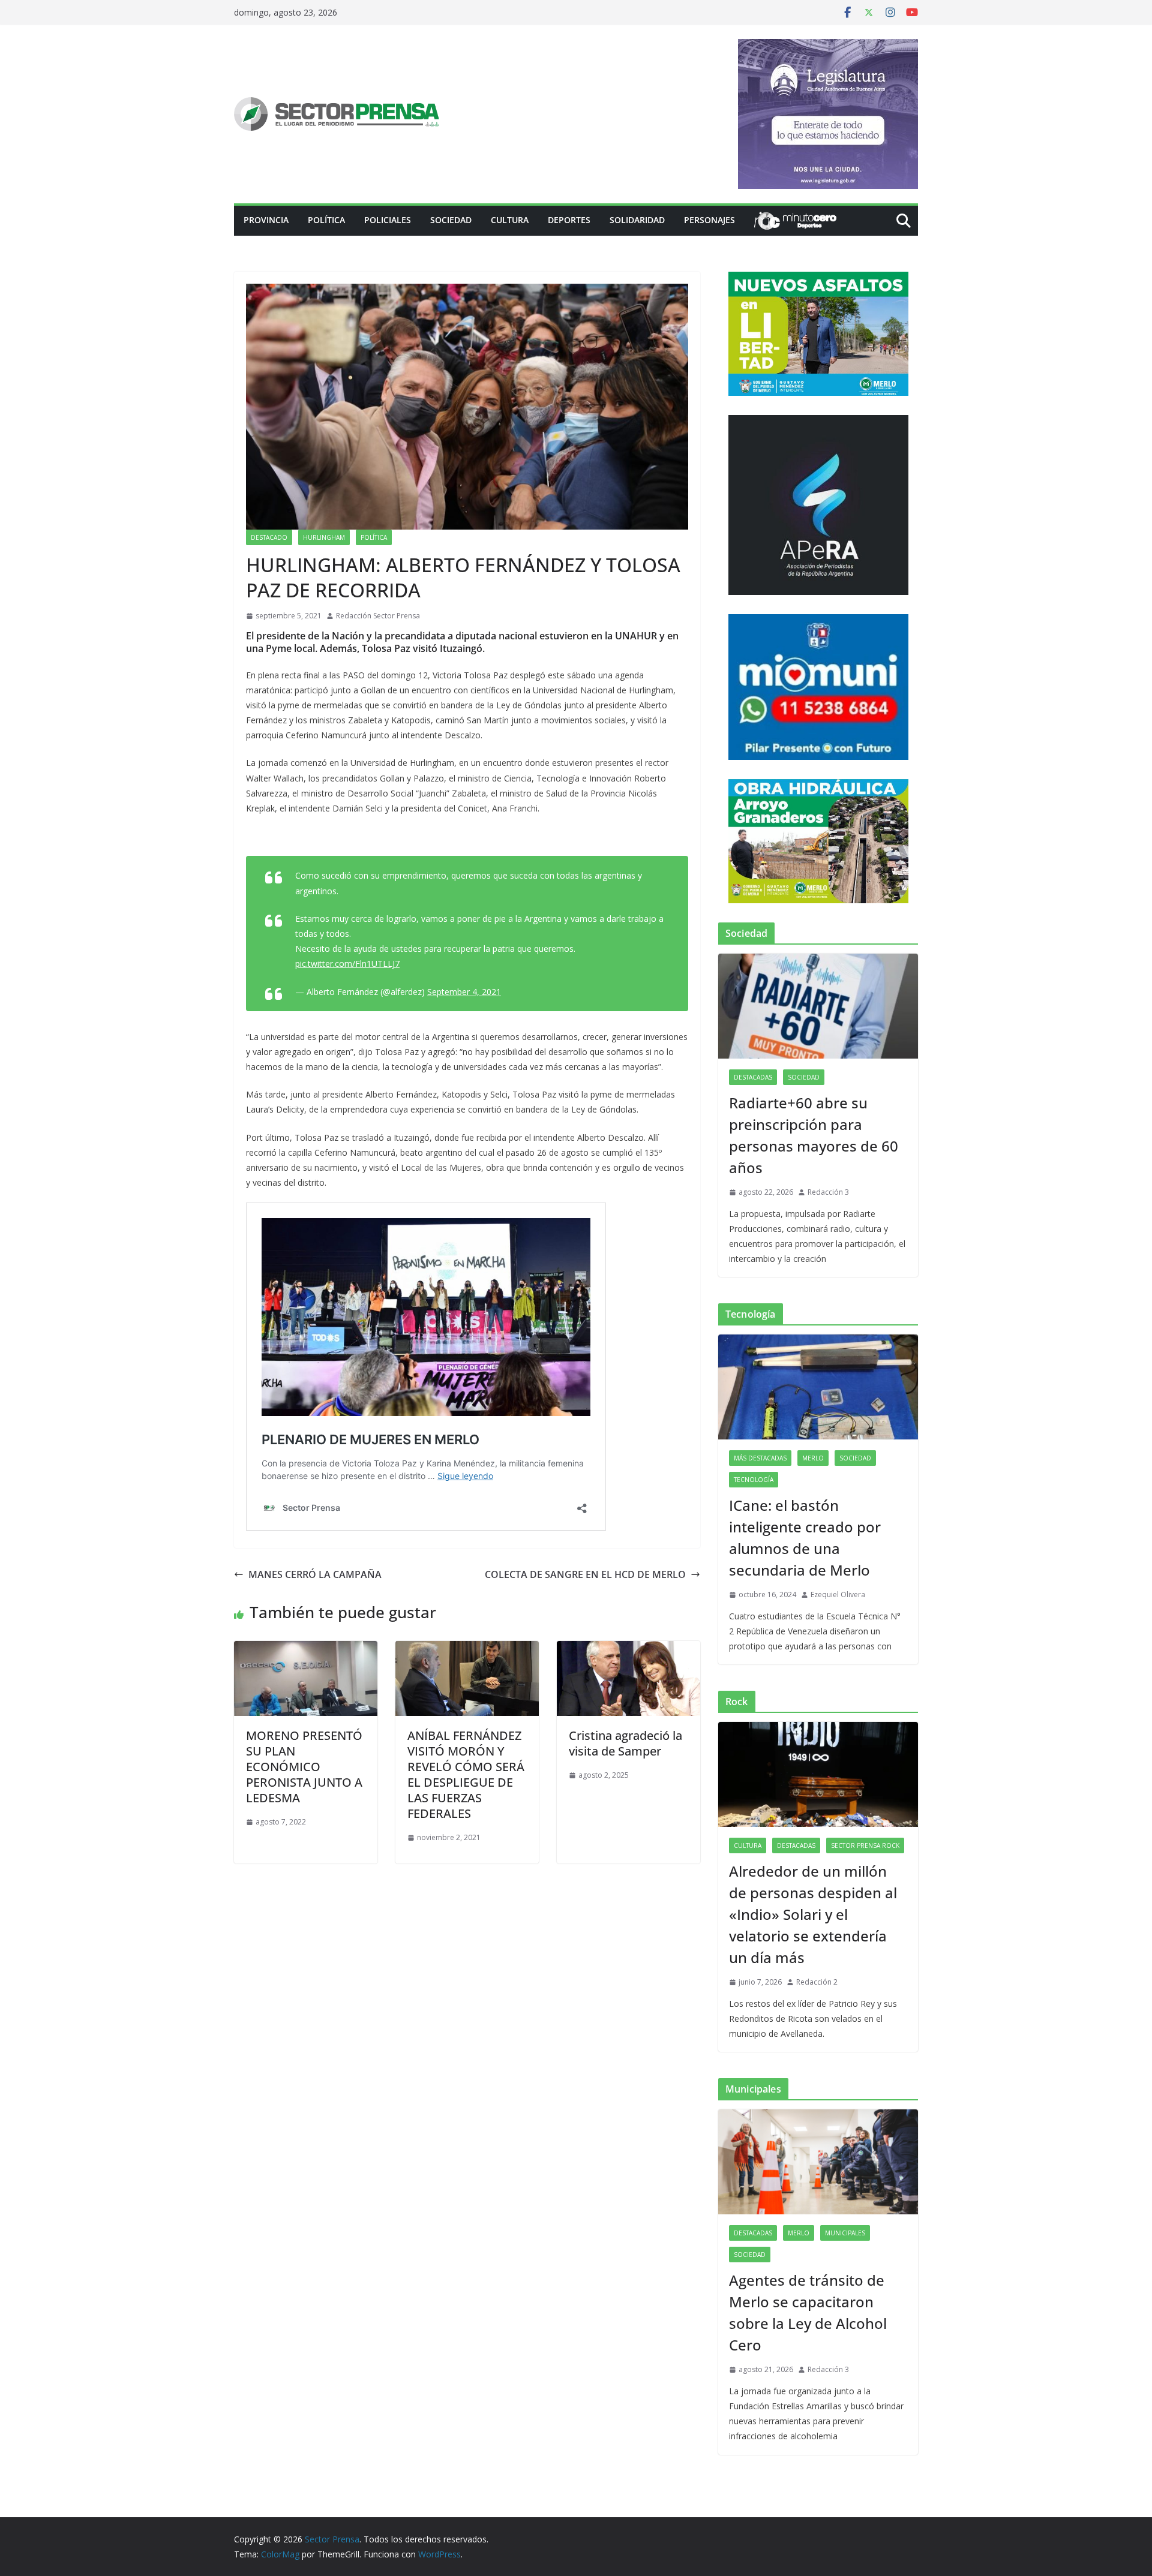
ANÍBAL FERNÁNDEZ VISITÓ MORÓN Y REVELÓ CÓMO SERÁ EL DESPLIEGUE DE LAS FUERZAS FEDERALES (466, 1774)
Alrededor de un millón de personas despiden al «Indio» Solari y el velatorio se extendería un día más (813, 1914)
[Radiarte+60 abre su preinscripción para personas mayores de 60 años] (818, 1006)
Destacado (269, 537)
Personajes (709, 220)
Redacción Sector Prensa (378, 616)
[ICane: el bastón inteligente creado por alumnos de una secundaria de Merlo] (818, 1387)
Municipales (845, 2233)
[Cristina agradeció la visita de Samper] (628, 1649)
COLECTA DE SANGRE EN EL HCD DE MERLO (585, 1574)
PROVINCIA (266, 220)
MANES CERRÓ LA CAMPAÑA (315, 1574)
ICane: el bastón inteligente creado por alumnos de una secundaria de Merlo (805, 1538)
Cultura (510, 220)
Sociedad (451, 220)
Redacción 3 (828, 1192)
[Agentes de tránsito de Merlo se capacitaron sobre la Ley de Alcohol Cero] (818, 2162)
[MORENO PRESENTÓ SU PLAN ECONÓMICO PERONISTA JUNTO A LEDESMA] (306, 1649)
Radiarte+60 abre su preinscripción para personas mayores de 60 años (814, 1135)
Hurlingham (324, 537)
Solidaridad (637, 220)
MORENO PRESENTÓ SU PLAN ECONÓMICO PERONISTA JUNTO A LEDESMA (304, 1767)
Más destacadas (760, 1458)
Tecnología (754, 1480)
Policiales (388, 220)
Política (326, 220)
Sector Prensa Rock (865, 1845)
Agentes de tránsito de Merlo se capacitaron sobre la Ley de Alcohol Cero (808, 2312)
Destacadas (753, 1077)
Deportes (569, 220)
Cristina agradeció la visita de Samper (625, 1743)
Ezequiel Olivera (838, 1594)
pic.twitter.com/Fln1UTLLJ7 (347, 964)
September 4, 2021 (464, 992)
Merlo (813, 1458)
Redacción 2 (817, 1982)
